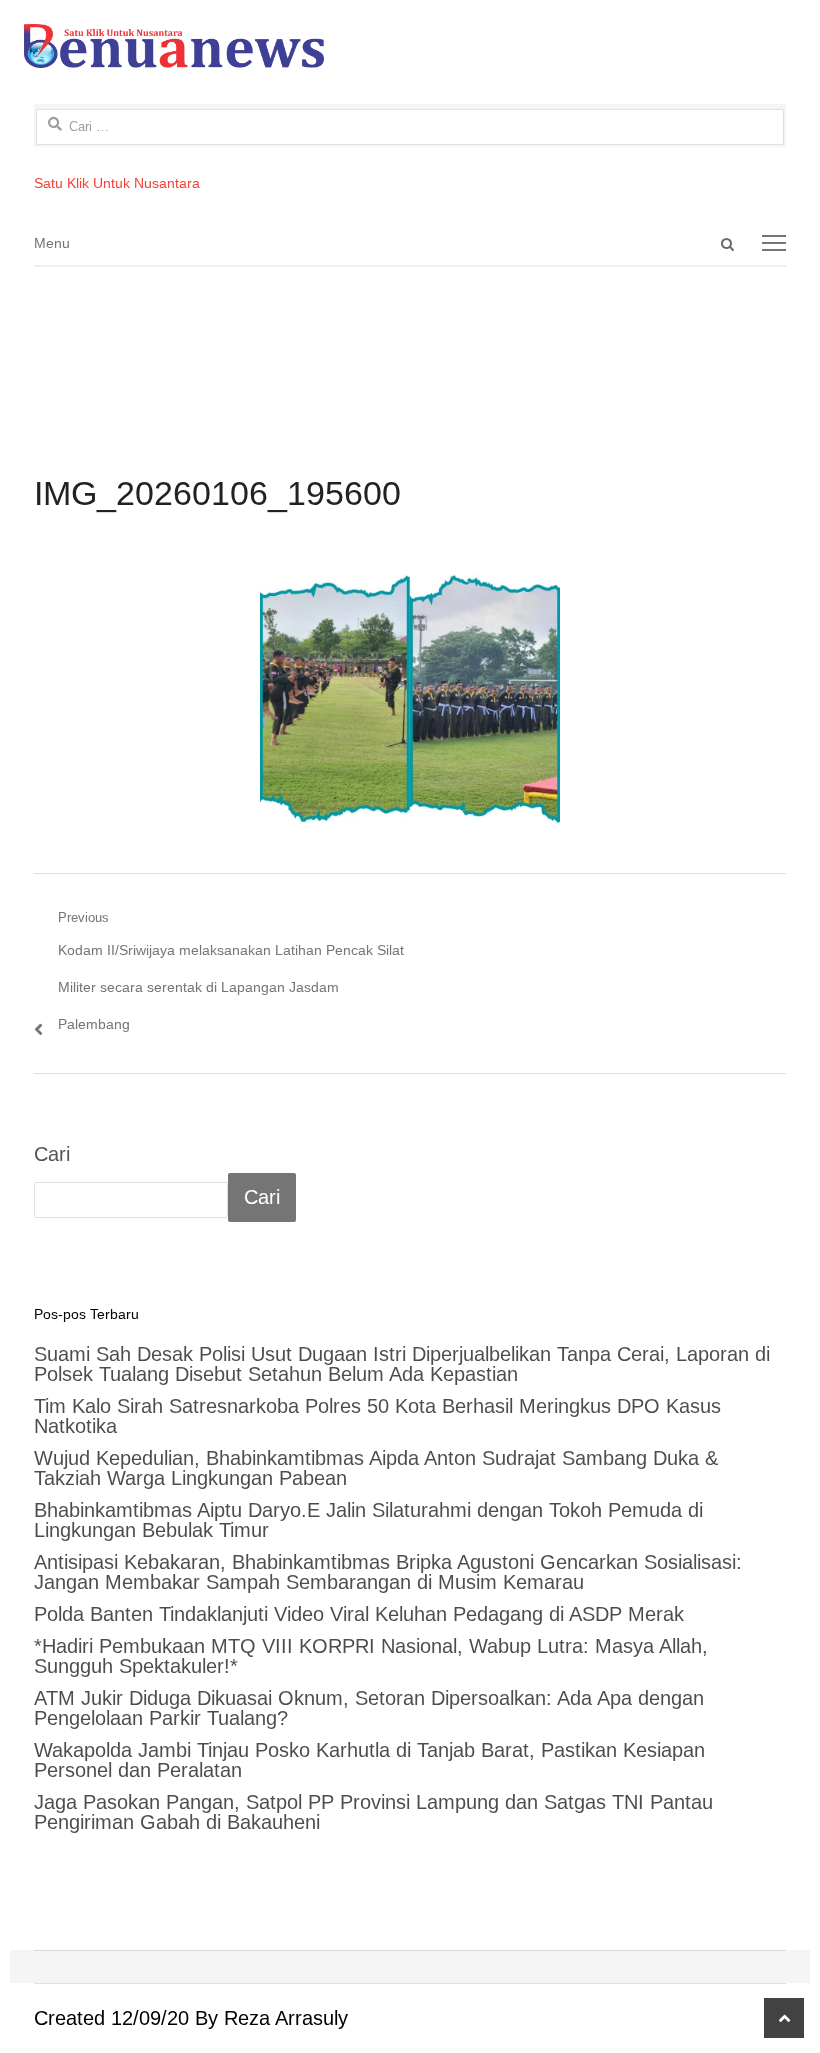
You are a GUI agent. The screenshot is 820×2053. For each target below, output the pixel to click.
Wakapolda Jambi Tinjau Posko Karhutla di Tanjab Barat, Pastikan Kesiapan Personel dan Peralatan (369, 1760)
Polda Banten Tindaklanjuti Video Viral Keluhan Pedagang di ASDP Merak (359, 1614)
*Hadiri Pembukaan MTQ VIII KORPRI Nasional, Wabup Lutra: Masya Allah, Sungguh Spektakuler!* (371, 1656)
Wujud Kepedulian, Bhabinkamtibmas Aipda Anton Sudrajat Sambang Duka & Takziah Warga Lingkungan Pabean (376, 1468)
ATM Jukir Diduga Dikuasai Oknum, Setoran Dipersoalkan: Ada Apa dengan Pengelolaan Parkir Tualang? (369, 1708)
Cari (52, 1154)
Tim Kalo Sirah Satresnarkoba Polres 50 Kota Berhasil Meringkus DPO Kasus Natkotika (377, 1416)
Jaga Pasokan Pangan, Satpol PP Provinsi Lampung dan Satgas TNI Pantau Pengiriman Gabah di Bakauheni (373, 1812)
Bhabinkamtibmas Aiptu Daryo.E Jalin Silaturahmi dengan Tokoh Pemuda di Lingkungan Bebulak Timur (368, 1520)
